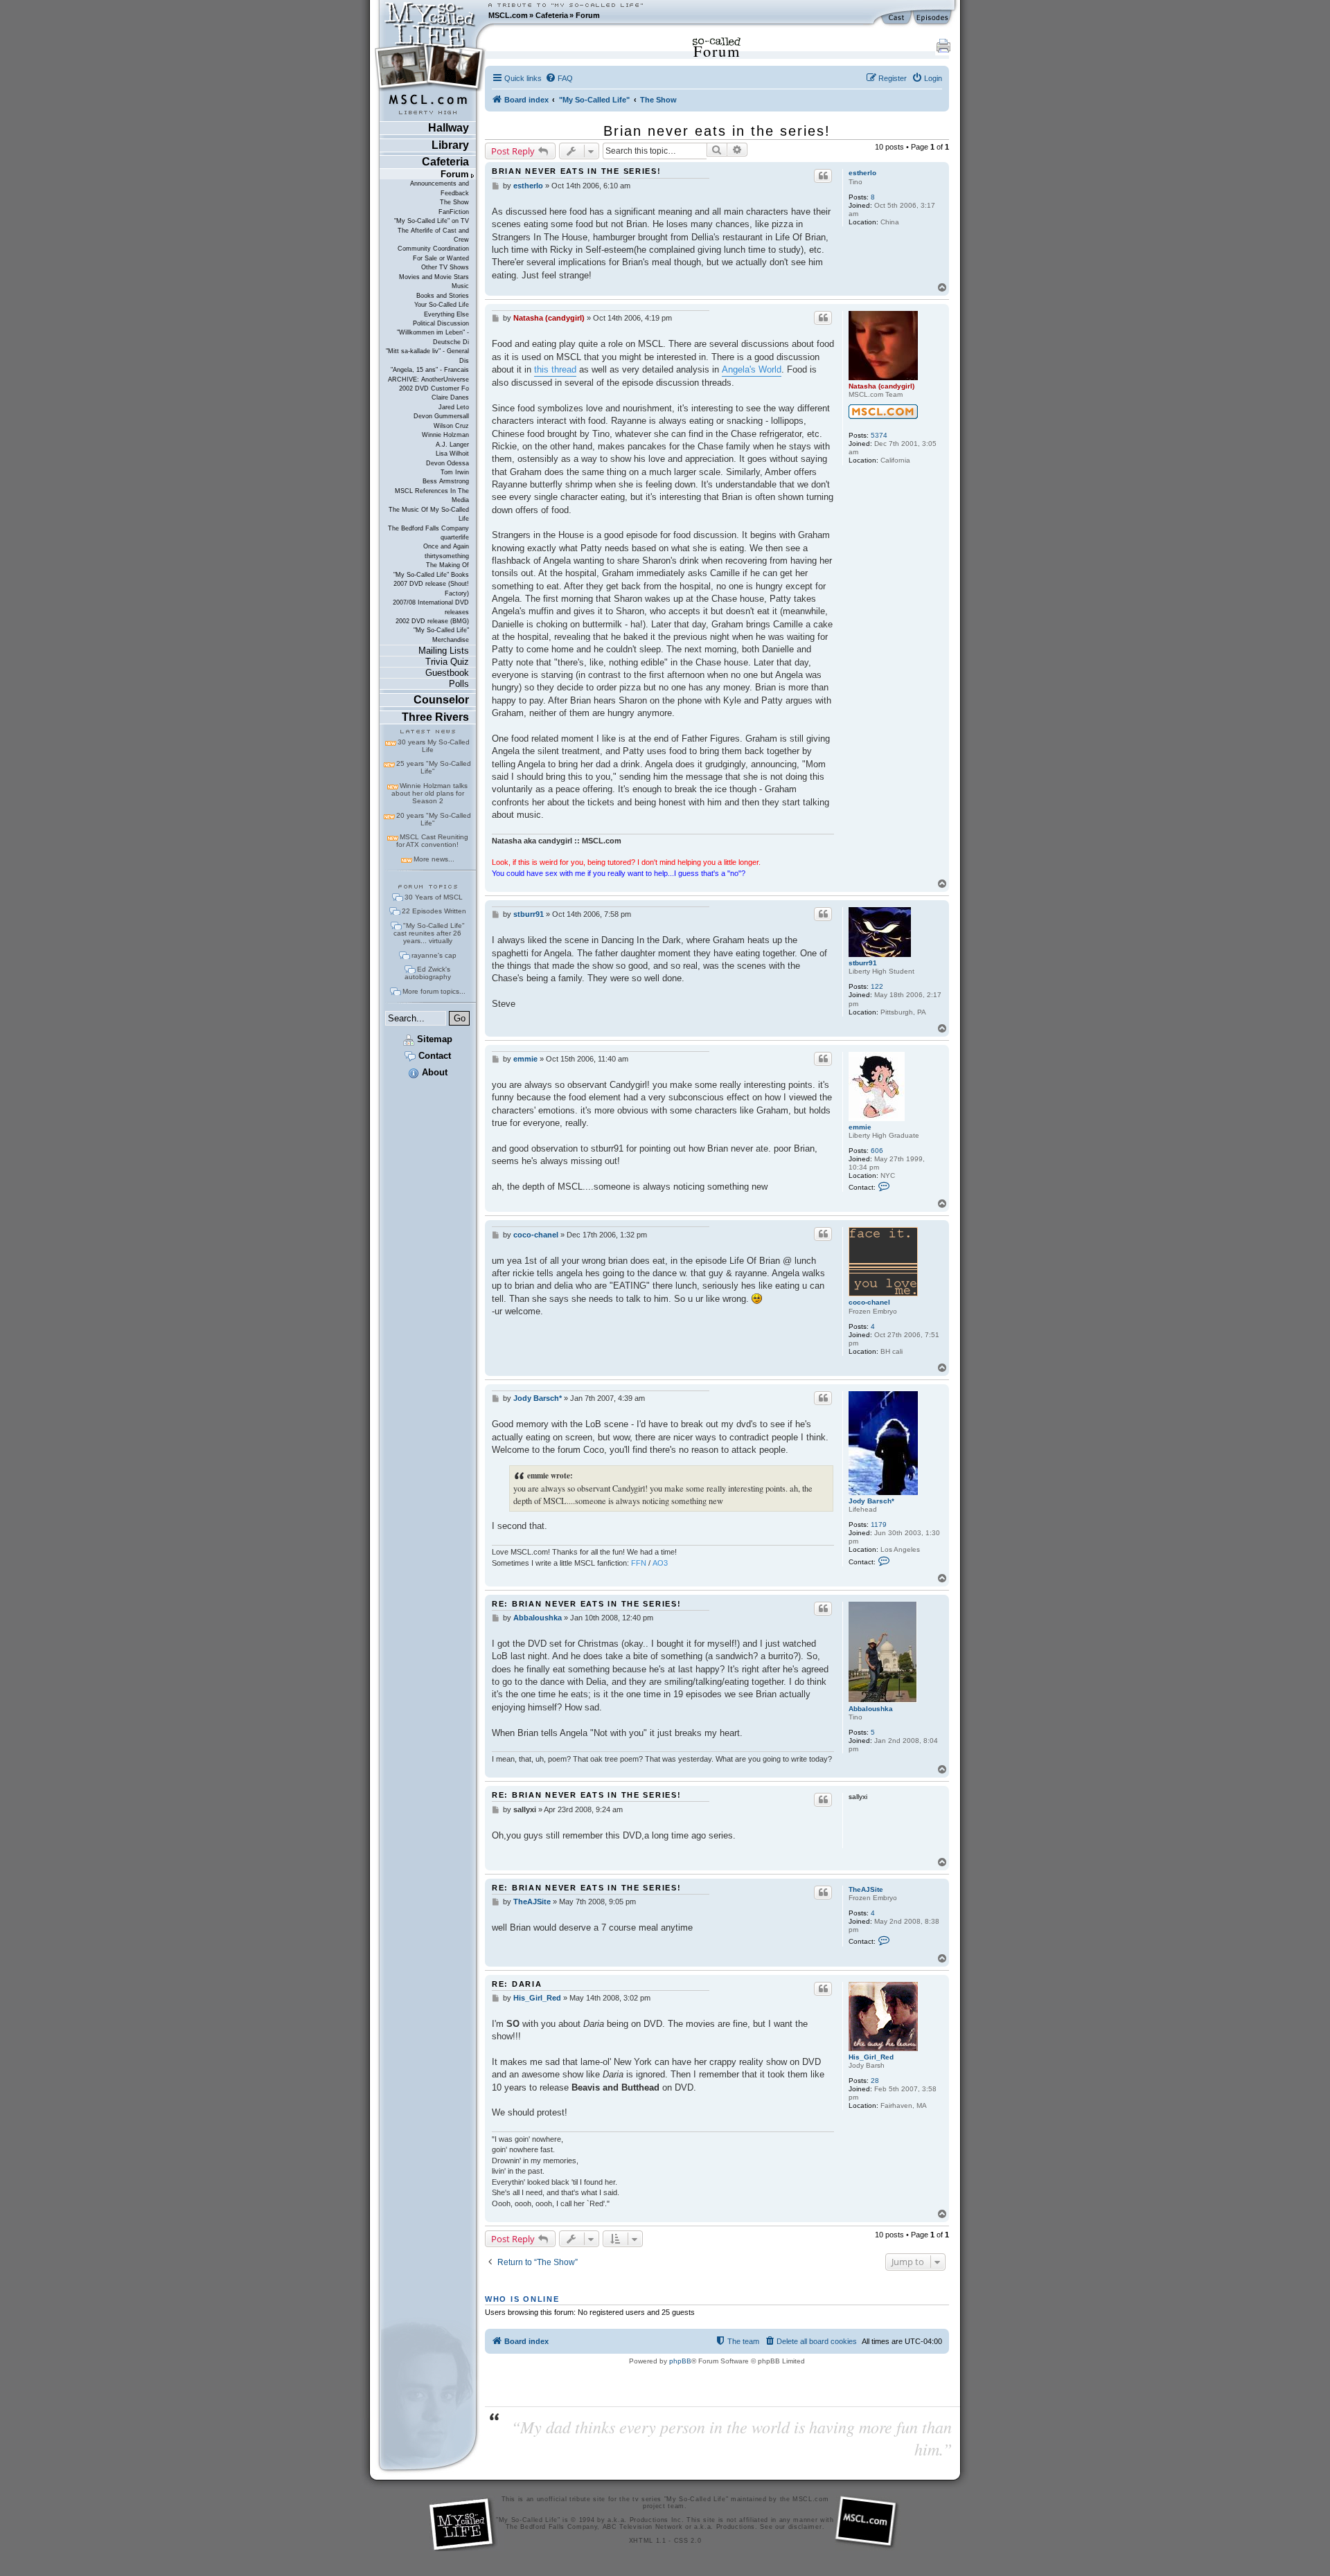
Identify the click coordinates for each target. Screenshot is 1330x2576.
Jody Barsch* (871, 1501)
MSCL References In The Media (432, 495)
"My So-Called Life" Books (431, 575)
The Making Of (447, 565)
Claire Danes (450, 397)
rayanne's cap (434, 955)
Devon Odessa (447, 463)
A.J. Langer (452, 445)
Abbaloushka (871, 1709)
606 (877, 1151)
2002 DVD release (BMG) (432, 621)
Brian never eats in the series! (717, 131)
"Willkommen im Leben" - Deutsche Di (433, 337)
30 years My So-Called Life (434, 746)
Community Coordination (433, 249)
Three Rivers (435, 717)
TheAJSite (866, 1889)
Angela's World (752, 369)
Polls (459, 684)
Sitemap (433, 1039)
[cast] (897, 18)
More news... (434, 859)
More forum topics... (434, 991)
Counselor (441, 700)
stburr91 (863, 963)
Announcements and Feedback (440, 188)
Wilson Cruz (451, 426)
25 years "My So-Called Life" (434, 767)
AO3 (660, 1563)
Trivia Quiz (447, 662)
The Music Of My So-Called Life (429, 514)
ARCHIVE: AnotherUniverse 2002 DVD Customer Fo (428, 384)
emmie (860, 1127)
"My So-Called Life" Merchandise (441, 635)
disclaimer (805, 2527)
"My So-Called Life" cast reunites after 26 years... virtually (429, 933)
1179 (879, 1524)
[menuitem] (559, 78)
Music (460, 286)
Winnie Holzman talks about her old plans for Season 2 (429, 793)
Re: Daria (517, 1984)
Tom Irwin (455, 472)
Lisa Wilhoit (452, 454)
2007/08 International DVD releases (431, 607)
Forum (588, 15)
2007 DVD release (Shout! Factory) (431, 588)
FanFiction (454, 212)
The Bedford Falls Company (428, 528)
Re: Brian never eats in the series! (587, 1604)
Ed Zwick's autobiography (428, 973)
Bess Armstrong (446, 481)
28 (875, 2081)
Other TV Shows (445, 267)
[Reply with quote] (823, 176)
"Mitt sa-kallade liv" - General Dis (427, 356)
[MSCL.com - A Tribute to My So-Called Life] (430, 15)
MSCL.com (508, 15)
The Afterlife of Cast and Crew (433, 235)
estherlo (862, 173)
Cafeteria (552, 15)
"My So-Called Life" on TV (432, 221)
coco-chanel (869, 1302)
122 (877, 986)
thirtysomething (447, 556)
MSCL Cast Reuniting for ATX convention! (432, 841)
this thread (555, 369)
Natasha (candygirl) (881, 386)
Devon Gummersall (441, 416)
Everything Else (446, 314)
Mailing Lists (444, 651)
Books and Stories (443, 296)
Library (450, 145)
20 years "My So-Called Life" (434, 819)
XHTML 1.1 (648, 2541)
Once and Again (446, 546)
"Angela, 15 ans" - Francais (430, 370)
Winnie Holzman (445, 435)
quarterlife (455, 537)
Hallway (449, 128)
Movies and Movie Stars (434, 277)
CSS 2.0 (688, 2541)
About (433, 1072)
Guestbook (447, 673)
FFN (639, 1563)
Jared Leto (454, 407)
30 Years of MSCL (434, 897)
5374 (879, 435)
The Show (454, 202)
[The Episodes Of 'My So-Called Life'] (933, 18)
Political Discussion (441, 323)
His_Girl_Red (871, 2057)
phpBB (680, 2361)
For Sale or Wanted (441, 258)
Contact (433, 1056)
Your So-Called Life (442, 305)
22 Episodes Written (434, 911)
